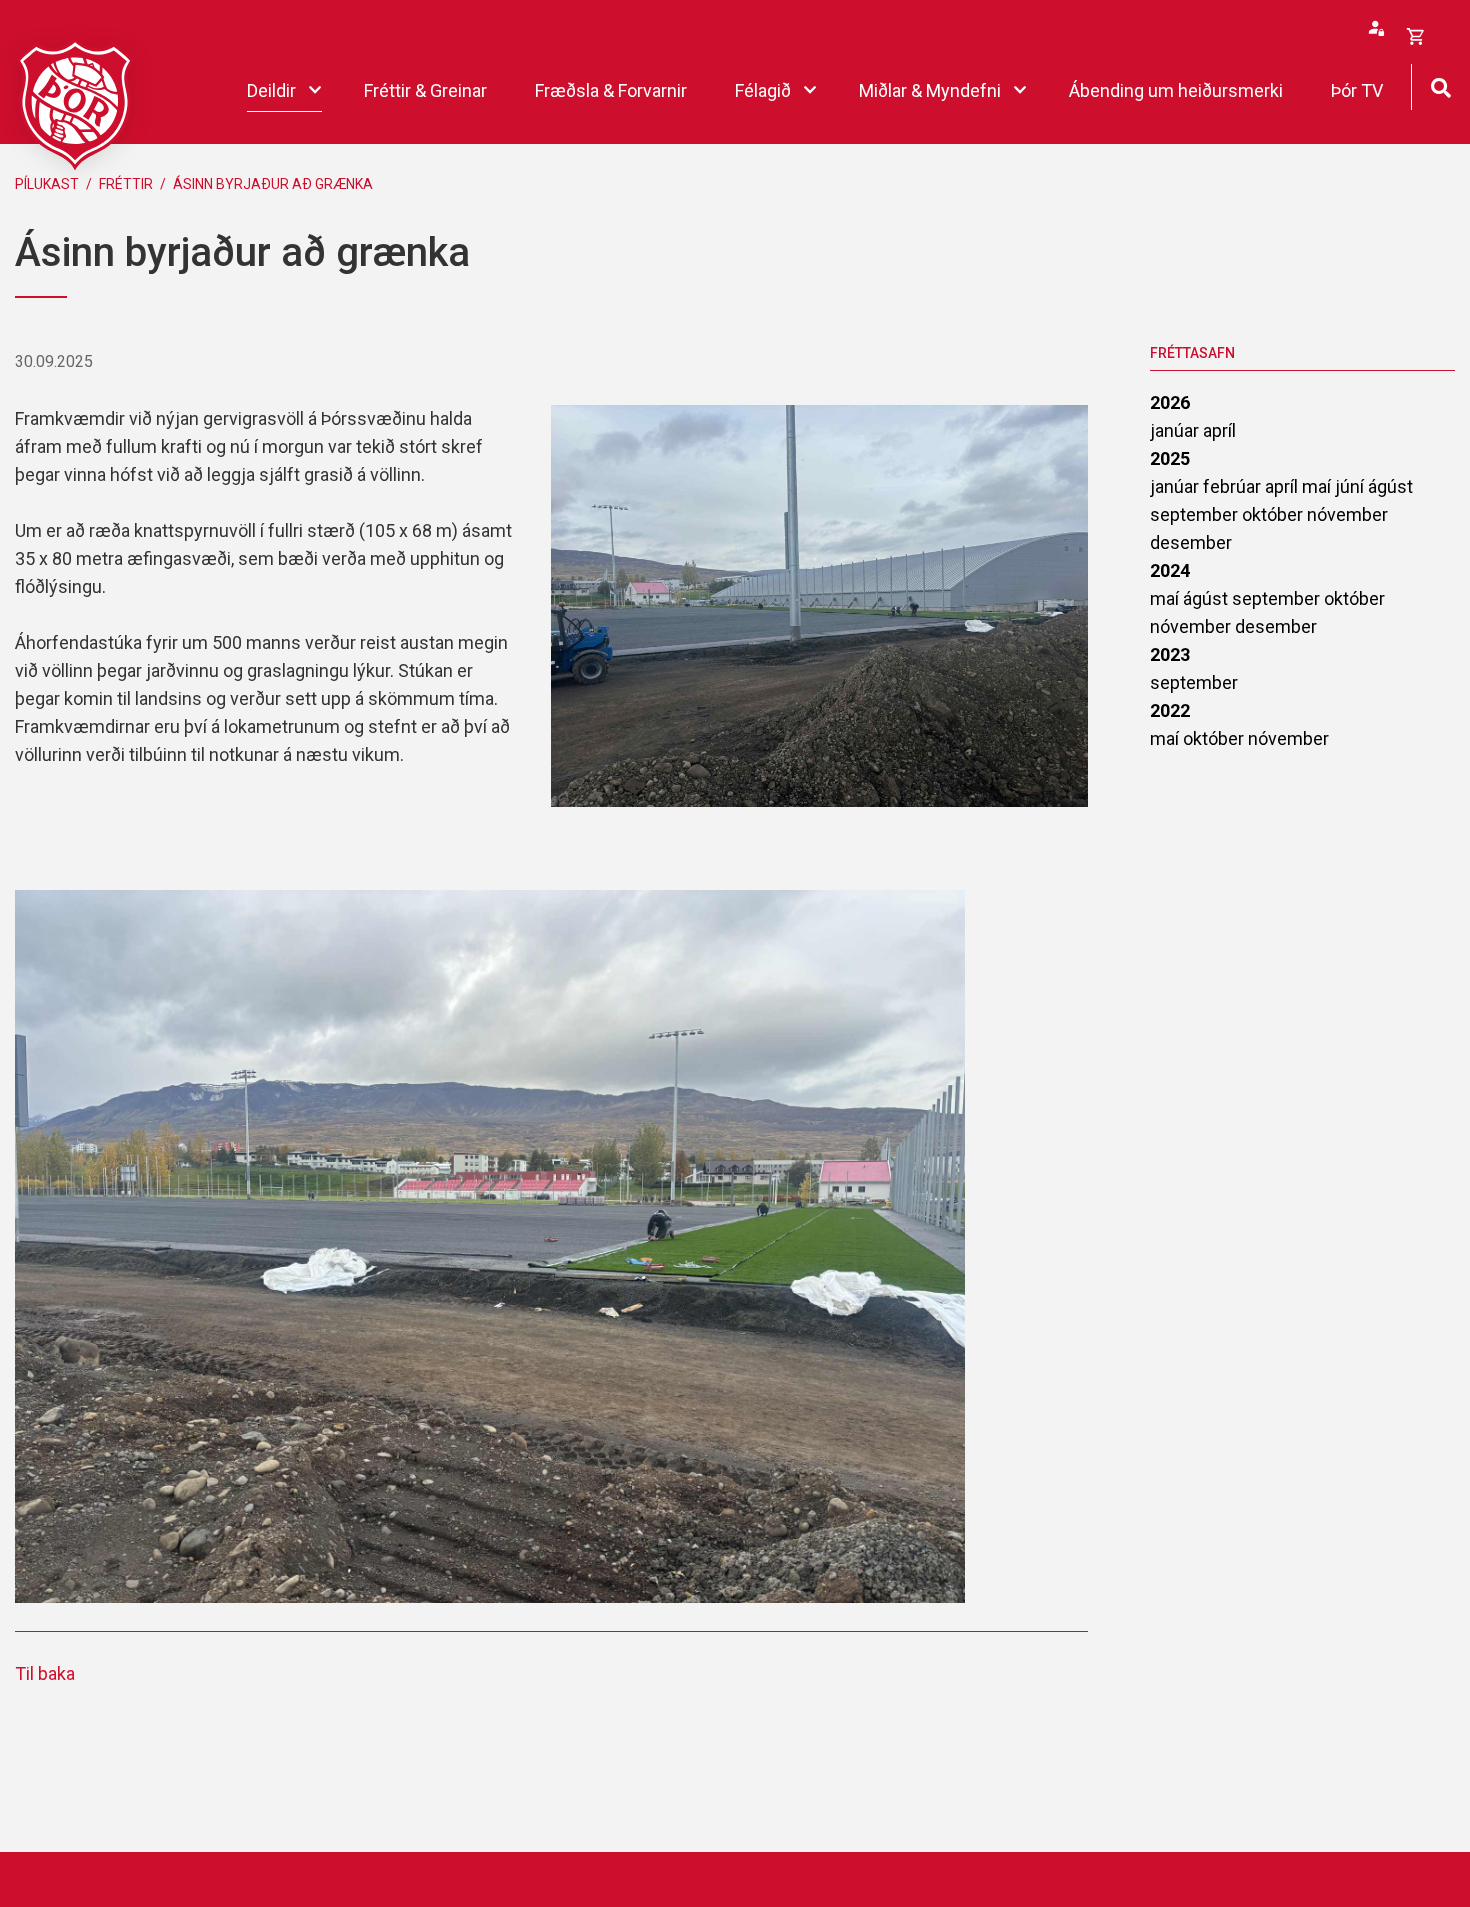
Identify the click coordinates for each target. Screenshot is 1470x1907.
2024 (1170, 570)
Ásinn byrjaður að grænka (273, 184)
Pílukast (47, 184)
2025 (1170, 458)
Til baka (45, 1673)
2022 (1170, 710)
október (1274, 514)
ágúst (1390, 486)
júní (1351, 486)
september (1196, 514)
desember (1191, 542)
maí (1318, 486)
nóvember (1347, 514)
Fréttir (126, 184)
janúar (1176, 430)
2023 (1170, 654)
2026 (1170, 402)
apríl (1219, 430)
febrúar (1234, 486)
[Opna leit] (1440, 85)
